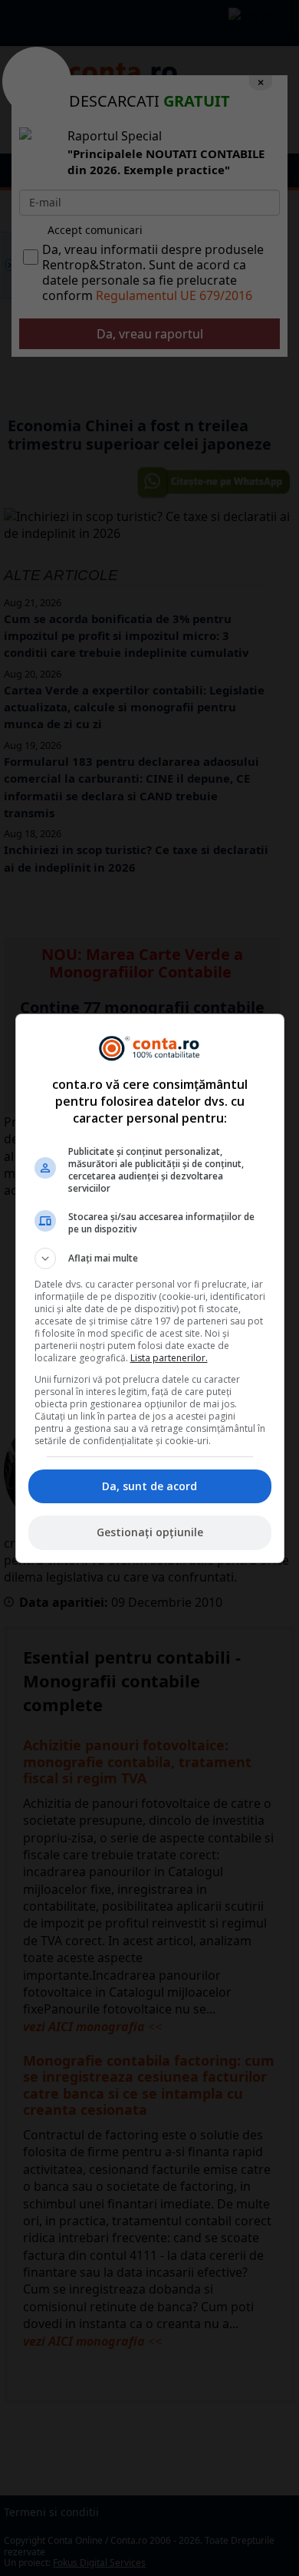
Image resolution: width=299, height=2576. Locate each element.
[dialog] (150, 1288)
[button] (150, 1258)
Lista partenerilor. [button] (169, 1358)
